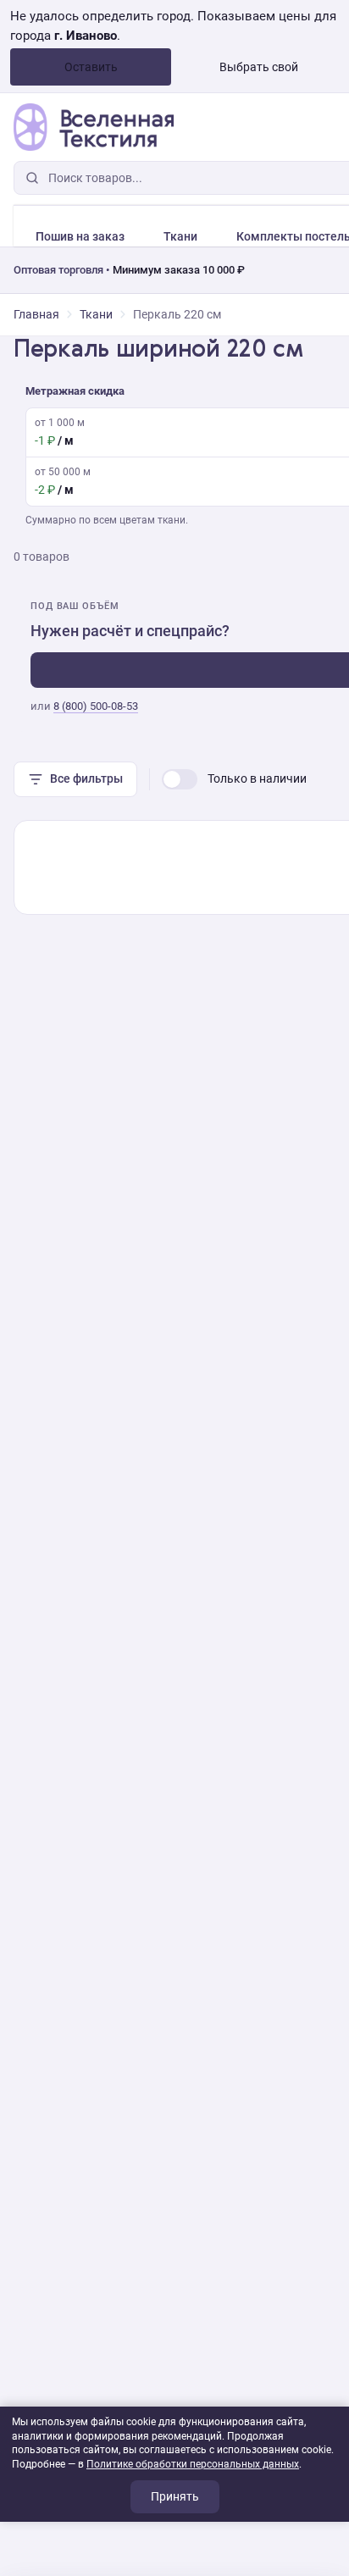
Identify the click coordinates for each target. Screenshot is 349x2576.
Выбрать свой (259, 67)
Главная (36, 314)
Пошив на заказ (80, 236)
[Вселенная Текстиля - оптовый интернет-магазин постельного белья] (94, 127)
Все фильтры (86, 778)
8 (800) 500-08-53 (96, 706)
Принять (175, 2496)
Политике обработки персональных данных (193, 2464)
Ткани (180, 236)
